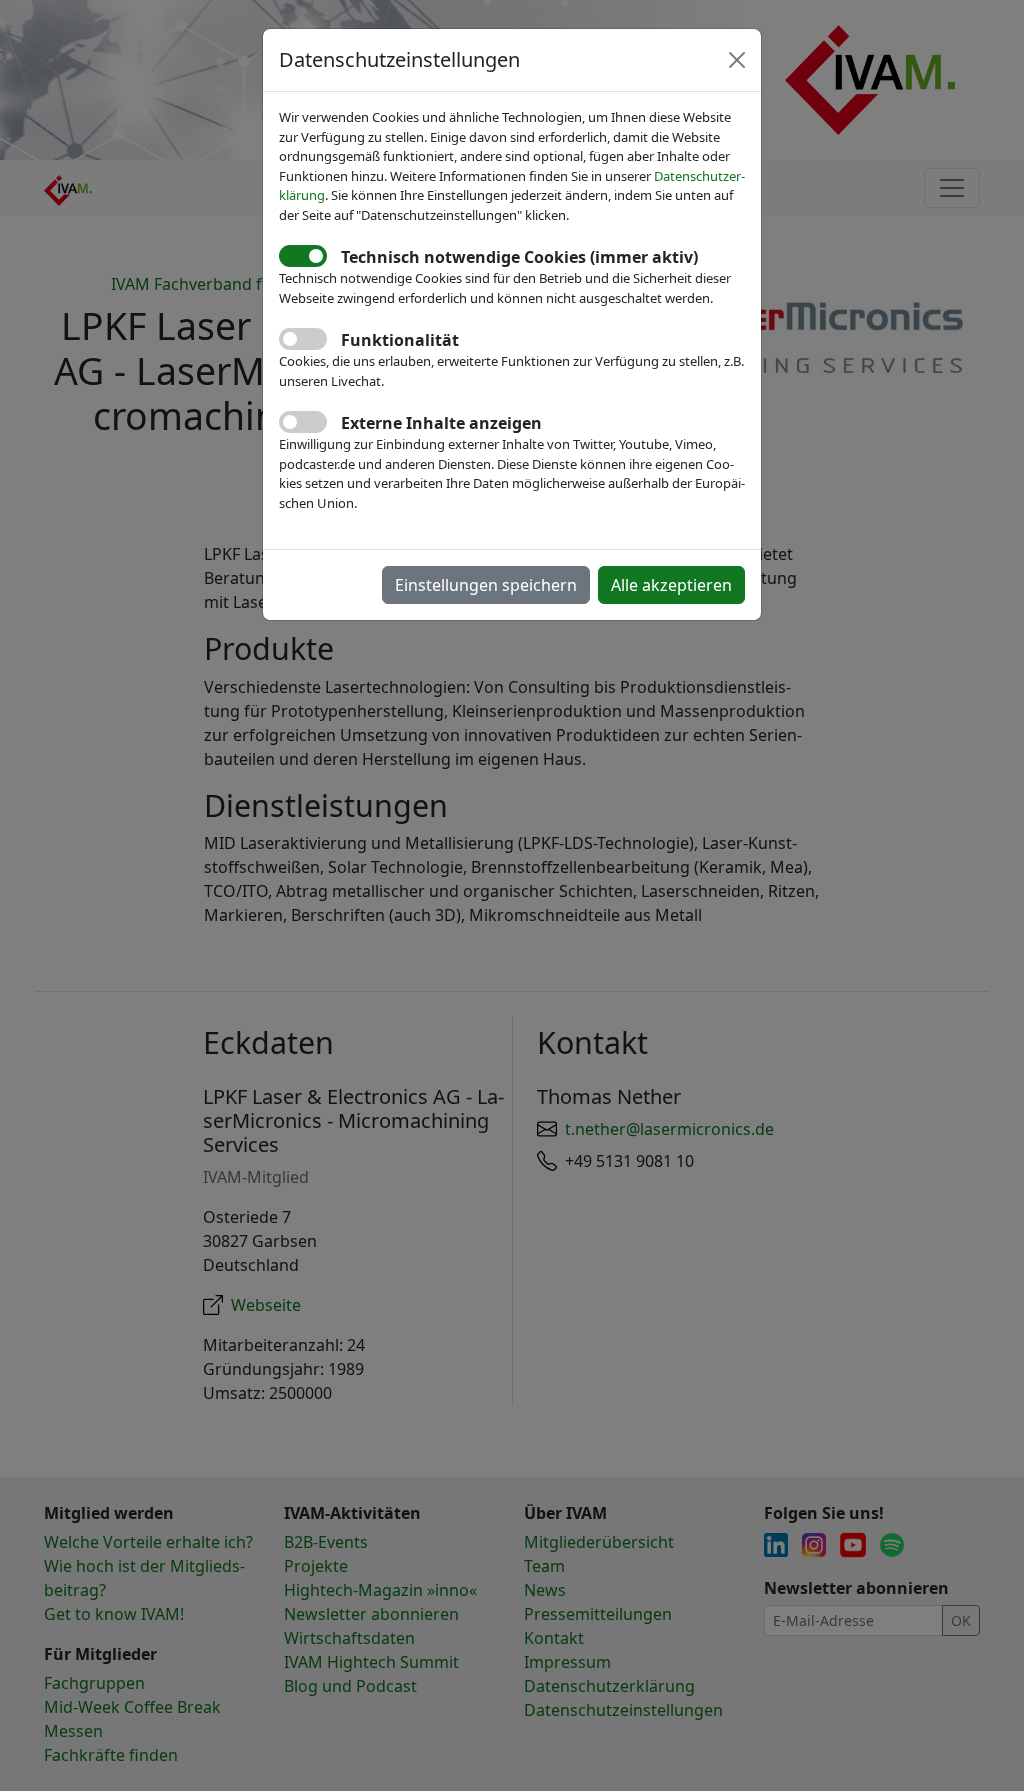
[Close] (737, 60)
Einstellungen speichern (486, 585)
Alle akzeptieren (671, 585)
